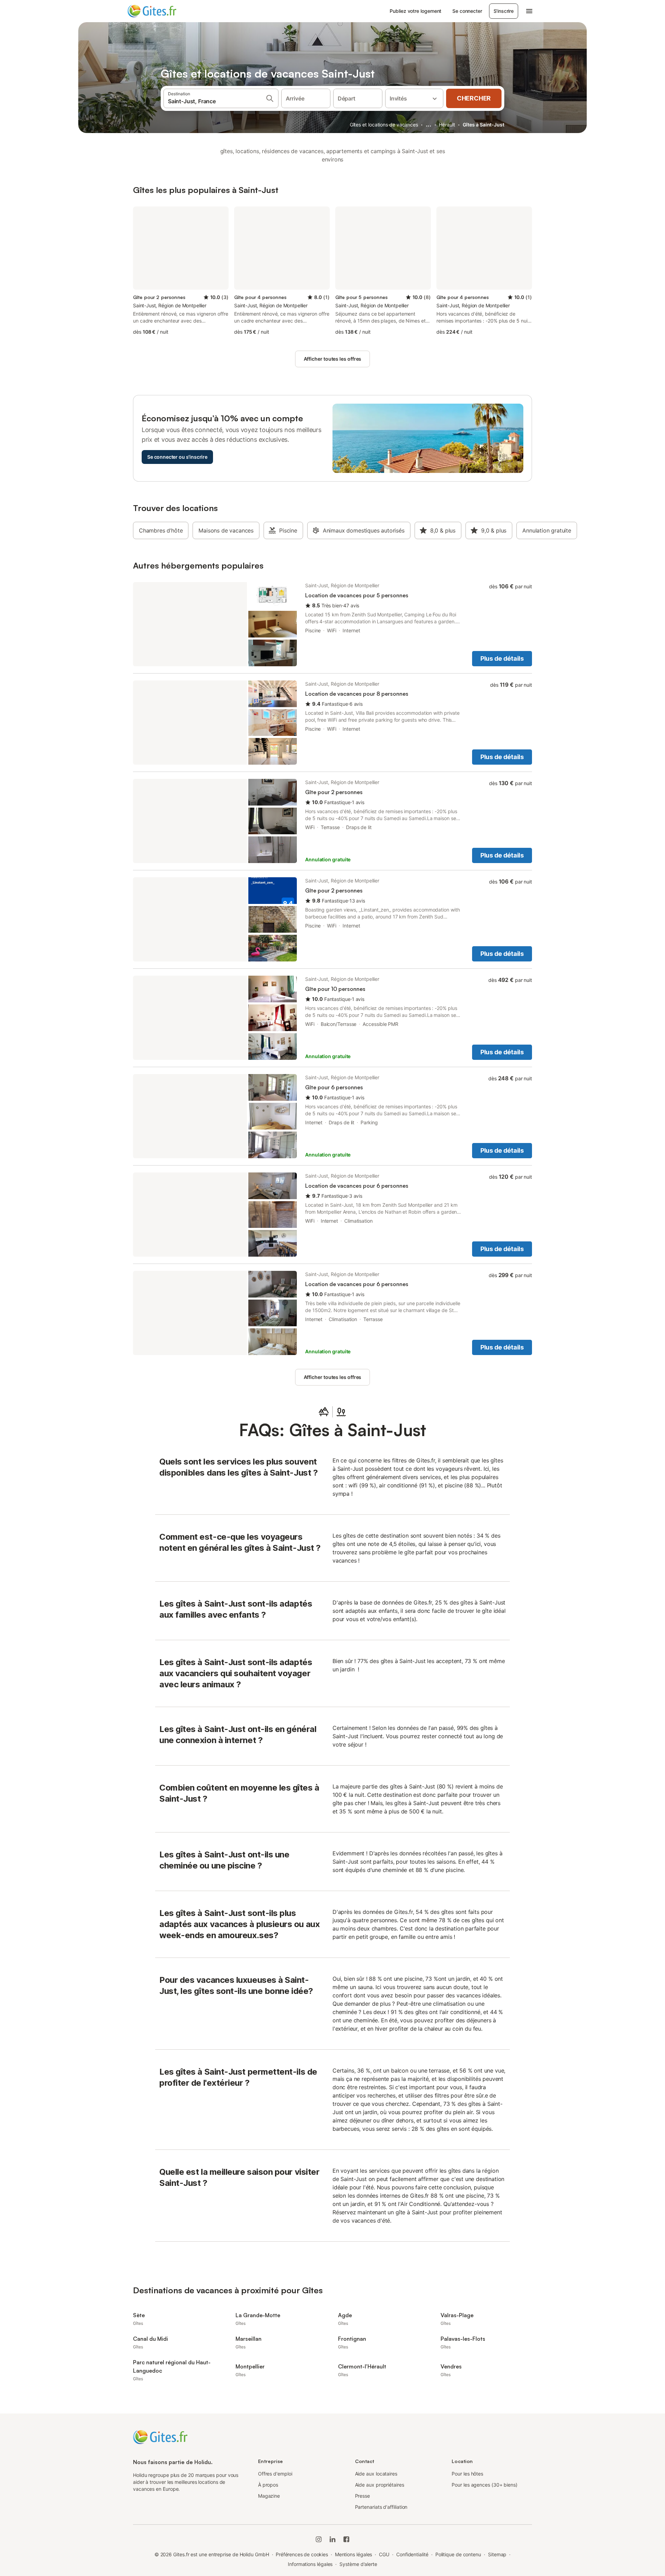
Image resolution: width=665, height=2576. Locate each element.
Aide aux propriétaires (380, 2485)
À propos (268, 2485)
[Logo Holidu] (162, 11)
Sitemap (497, 2554)
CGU (384, 2554)
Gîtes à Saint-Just (484, 125)
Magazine (269, 2496)
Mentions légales (354, 2554)
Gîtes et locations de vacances (384, 125)
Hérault (447, 125)
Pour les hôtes (467, 2474)
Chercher (474, 98)
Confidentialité (412, 2554)
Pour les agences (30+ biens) (485, 2485)
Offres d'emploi (275, 2474)
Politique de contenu (458, 2554)
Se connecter (467, 11)
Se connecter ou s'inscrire (177, 457)
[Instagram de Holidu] (319, 2539)
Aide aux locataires (376, 2474)
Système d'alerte (358, 2564)
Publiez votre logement (415, 11)
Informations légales (310, 2564)
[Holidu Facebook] (346, 2539)
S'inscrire (504, 11)
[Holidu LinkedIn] (332, 2539)
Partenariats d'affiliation (381, 2507)
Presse (363, 2496)
